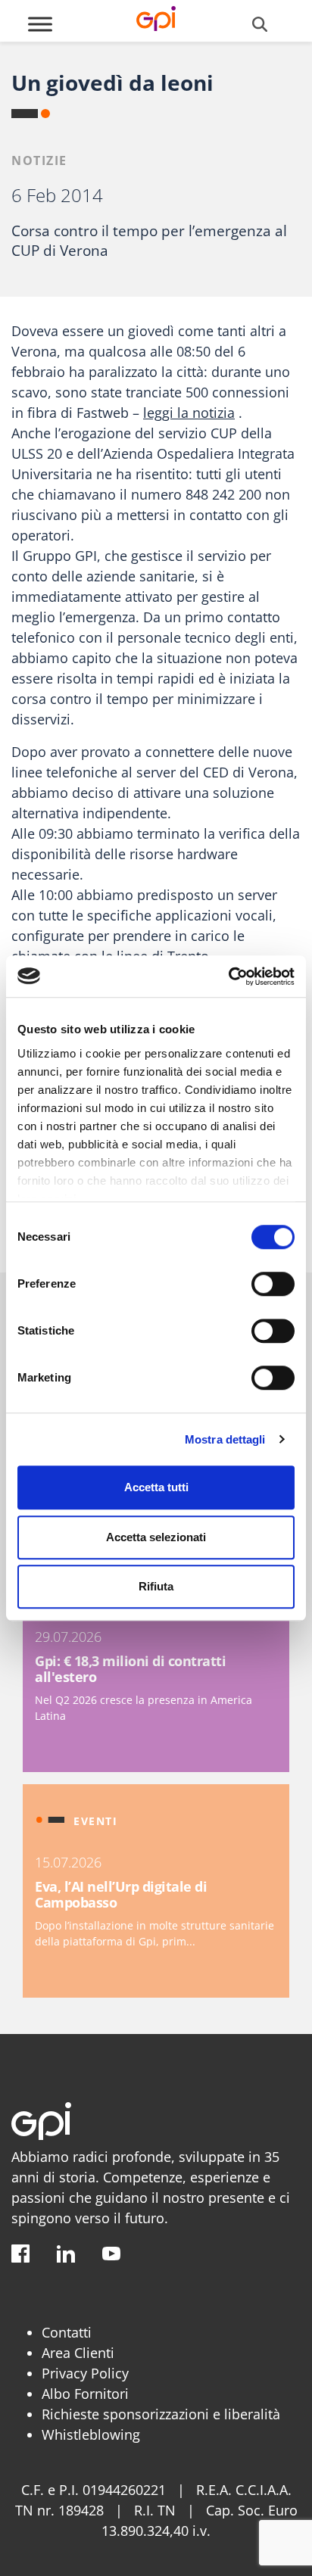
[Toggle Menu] (40, 24)
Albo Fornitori (85, 2394)
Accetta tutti (156, 1487)
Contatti (67, 2332)
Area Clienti (78, 2353)
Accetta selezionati (156, 1537)
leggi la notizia (189, 413)
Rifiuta (156, 1586)
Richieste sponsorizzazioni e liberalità (161, 2414)
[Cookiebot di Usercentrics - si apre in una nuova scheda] (228, 977)
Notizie (39, 160)
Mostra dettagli (225, 1439)
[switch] (273, 1284)
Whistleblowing (91, 2434)
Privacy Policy (85, 2373)
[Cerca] (260, 24)
